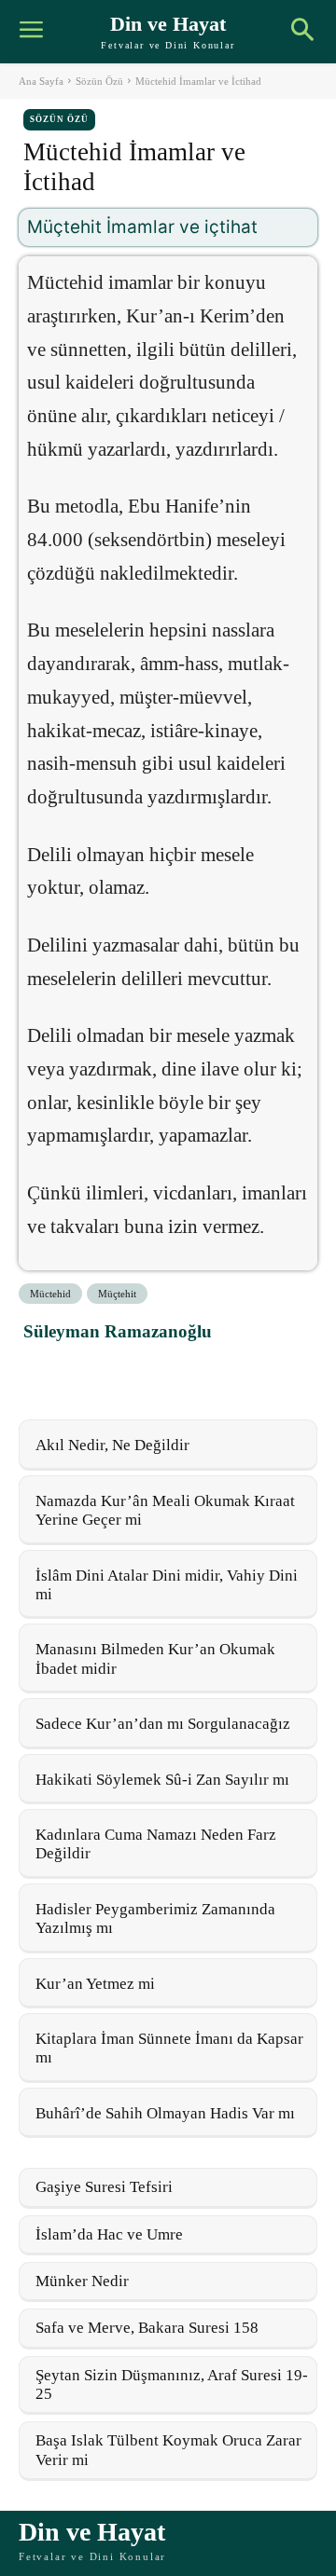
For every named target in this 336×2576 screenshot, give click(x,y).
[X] (87, 1373)
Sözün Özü (99, 81)
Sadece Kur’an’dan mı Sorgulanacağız (163, 1724)
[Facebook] (44, 1373)
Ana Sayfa (41, 81)
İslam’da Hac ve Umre (109, 2234)
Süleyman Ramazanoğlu (118, 1331)
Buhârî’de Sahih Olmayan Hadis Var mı (165, 2113)
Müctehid (50, 1294)
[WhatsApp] (130, 1373)
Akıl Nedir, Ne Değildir (112, 1445)
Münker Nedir (82, 2281)
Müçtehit (117, 1294)
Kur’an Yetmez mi (95, 1984)
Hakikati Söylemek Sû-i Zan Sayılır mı (162, 1780)
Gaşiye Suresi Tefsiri (104, 2187)
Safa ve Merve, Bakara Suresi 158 (147, 2328)
